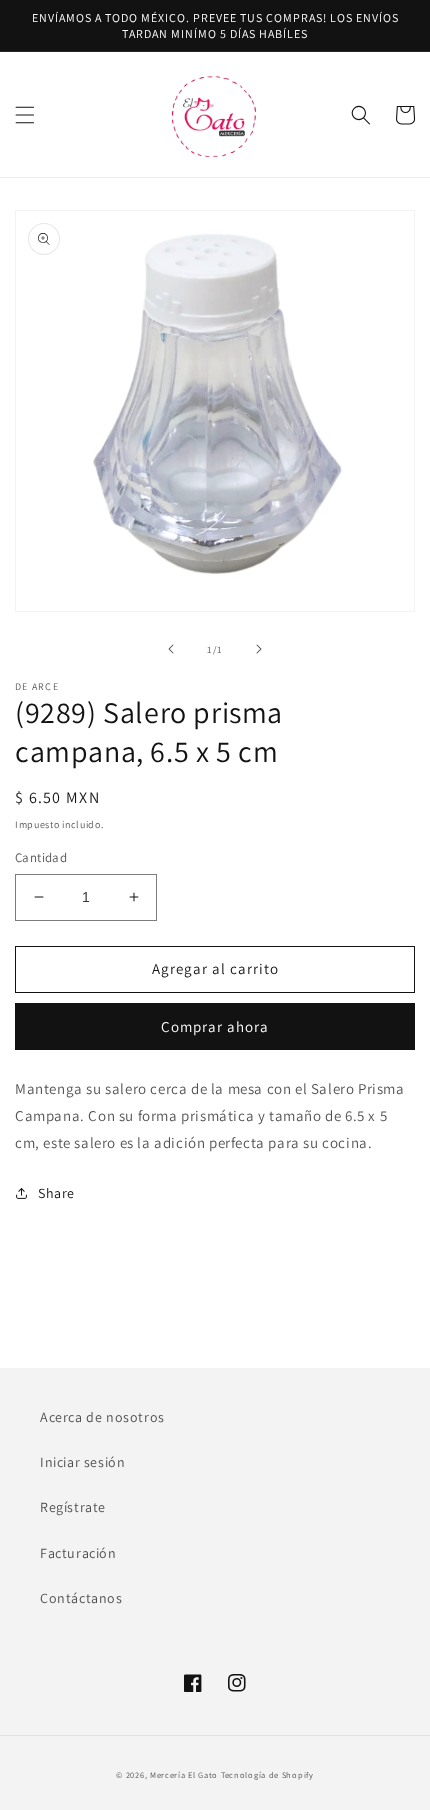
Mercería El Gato (184, 1774)
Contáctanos (81, 1598)
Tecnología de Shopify (267, 1774)
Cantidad (41, 857)
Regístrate (73, 1507)
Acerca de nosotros (102, 1417)
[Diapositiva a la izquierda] (171, 649)
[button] (25, 115)
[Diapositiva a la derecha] (259, 649)
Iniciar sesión (82, 1462)
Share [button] (56, 1193)
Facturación (78, 1553)
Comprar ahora (215, 1026)
